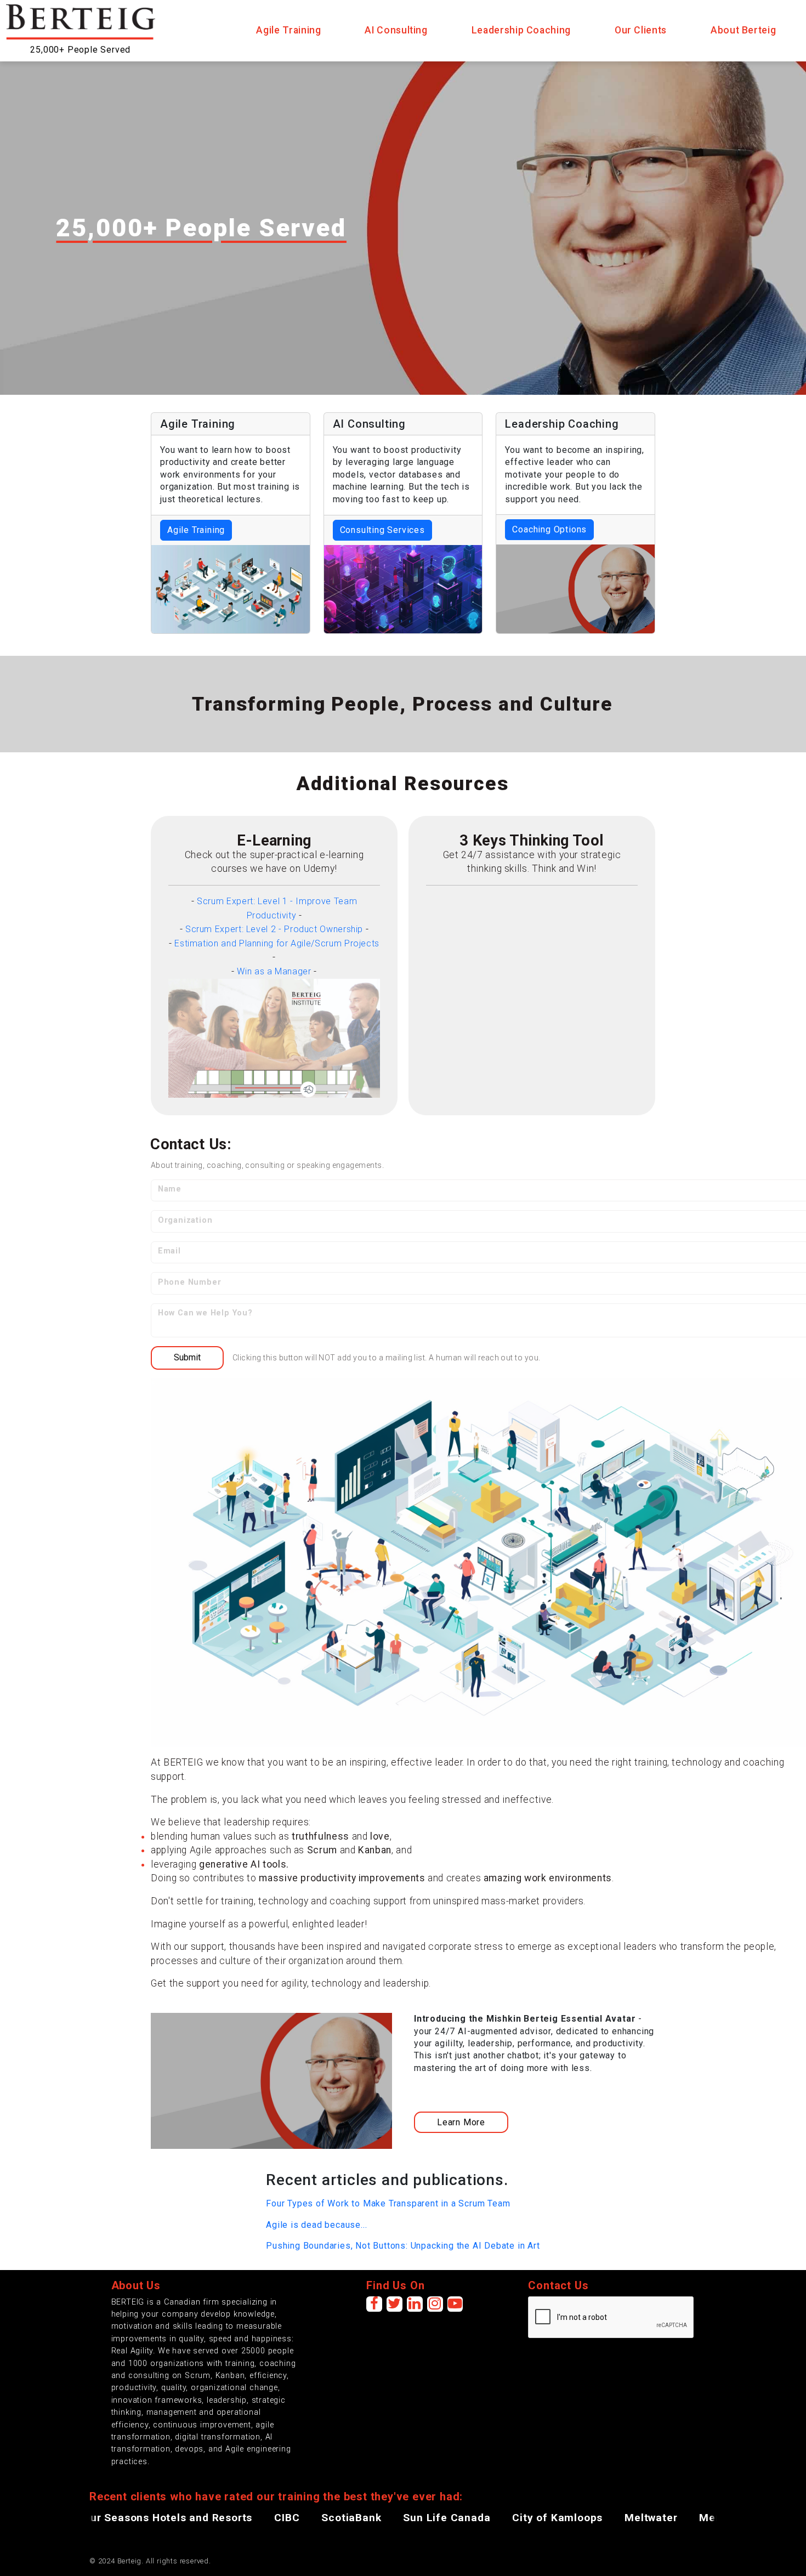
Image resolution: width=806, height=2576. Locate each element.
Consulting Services (382, 530)
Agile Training (196, 530)
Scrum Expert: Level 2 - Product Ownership (274, 929)
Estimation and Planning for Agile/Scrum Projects (277, 943)
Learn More (461, 2122)
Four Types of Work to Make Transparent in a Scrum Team (388, 2203)
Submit (187, 1357)
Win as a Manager (274, 971)
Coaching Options (549, 529)
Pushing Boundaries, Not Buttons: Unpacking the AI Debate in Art (403, 2246)
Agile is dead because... (316, 2225)
